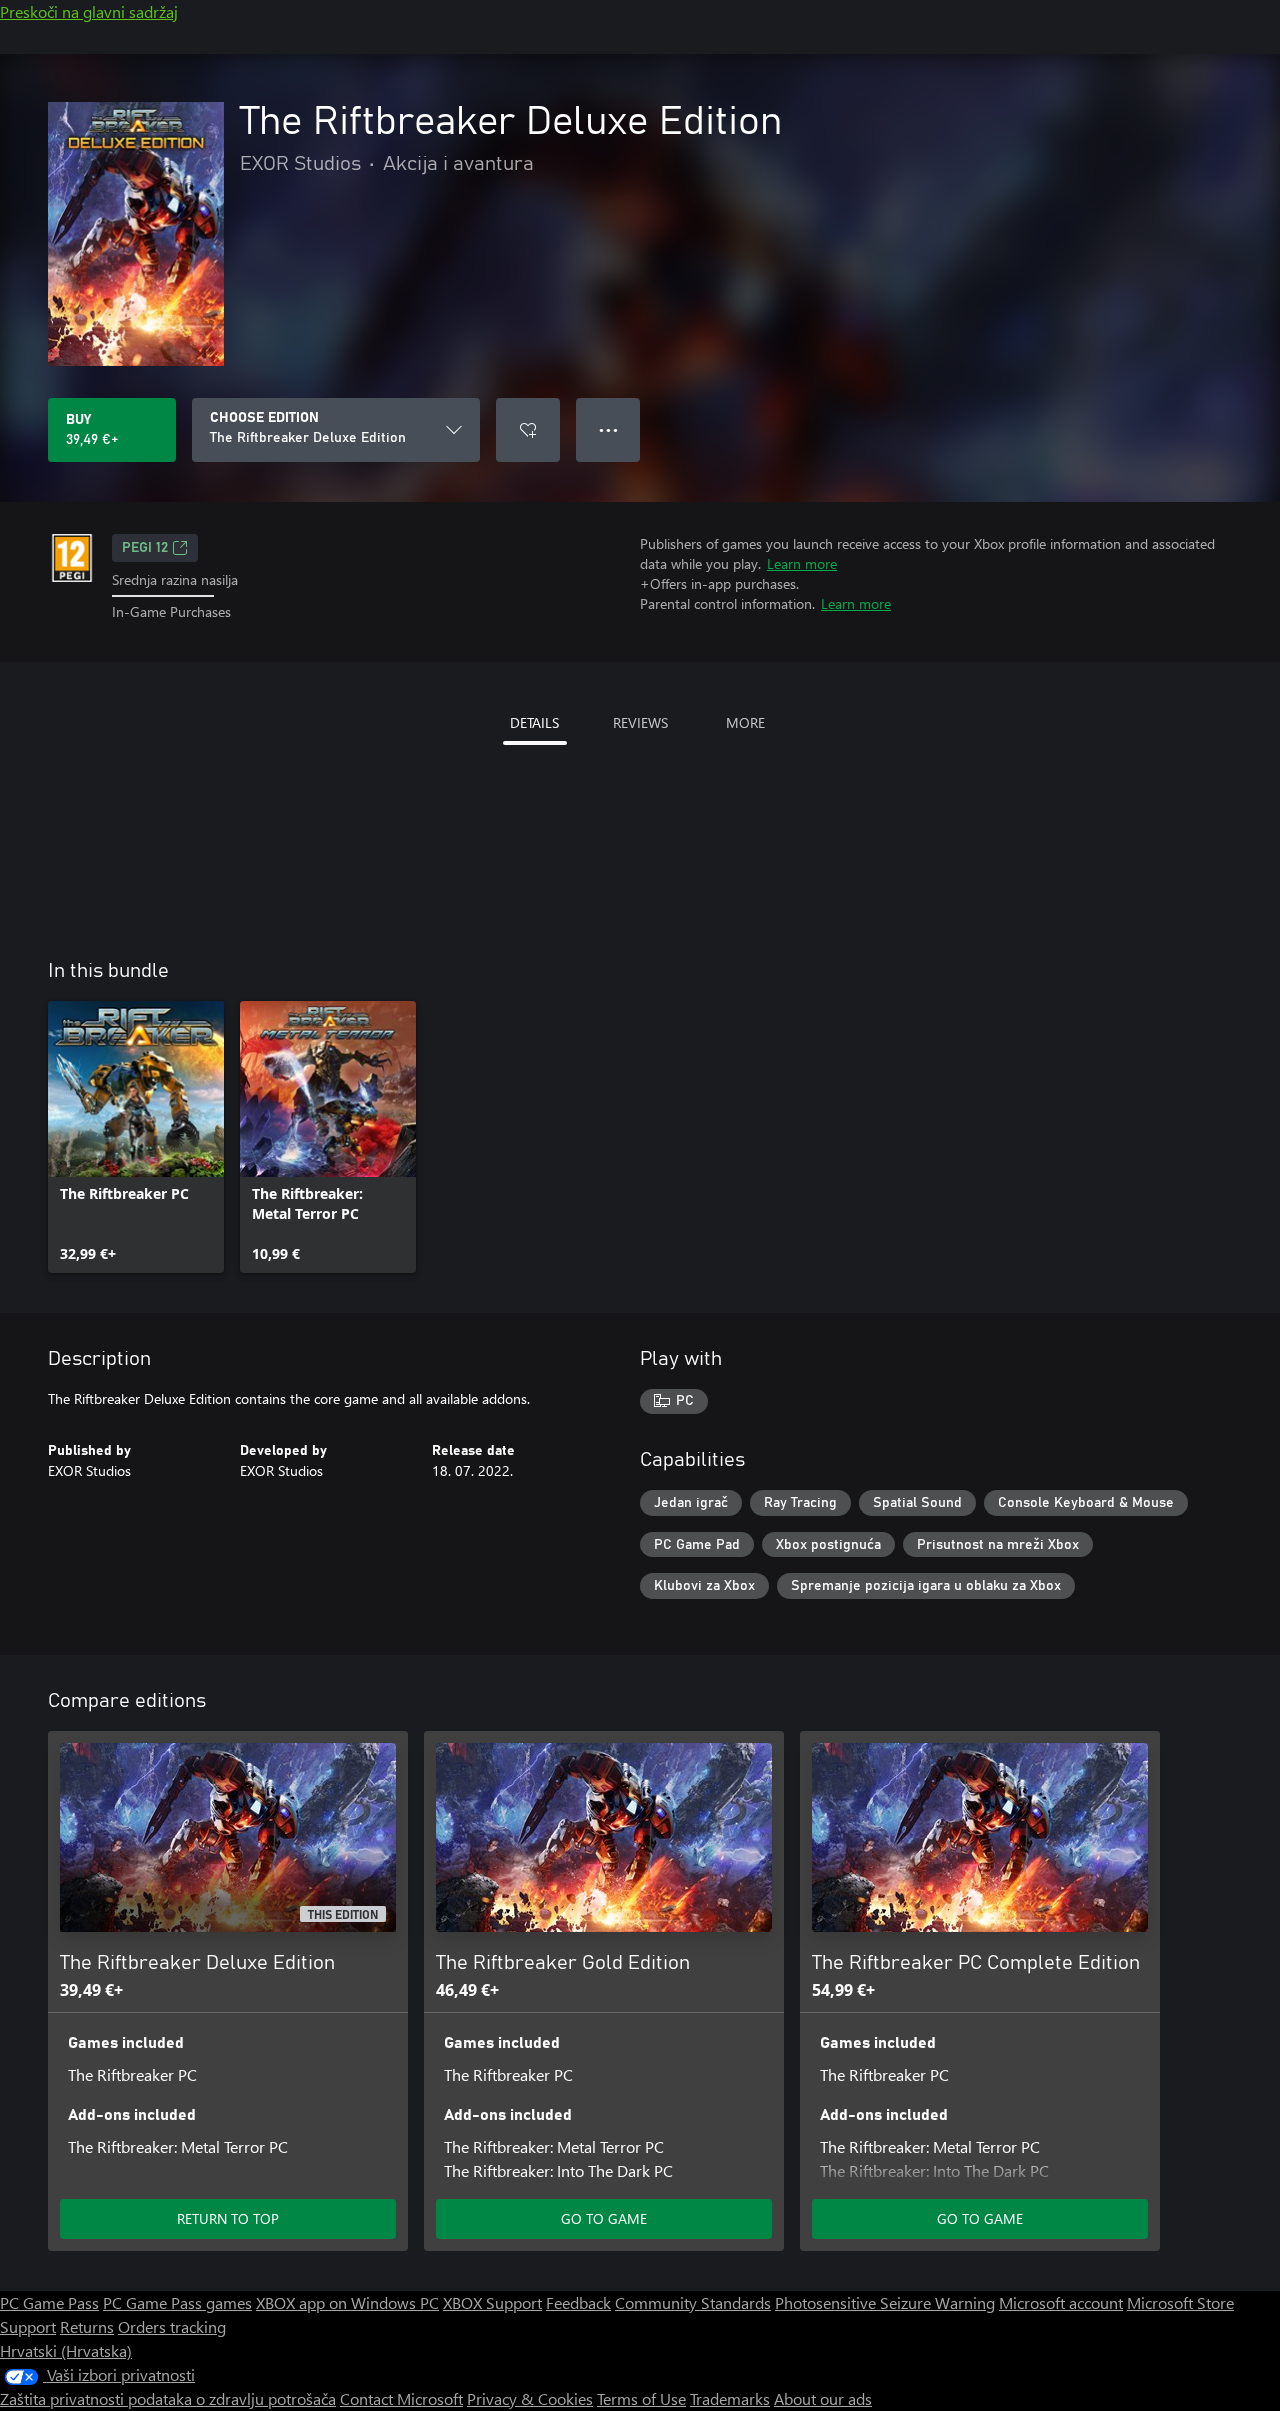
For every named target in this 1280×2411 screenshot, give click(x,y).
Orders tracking (172, 2326)
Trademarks (730, 2398)
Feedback (578, 2302)
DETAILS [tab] (534, 722)
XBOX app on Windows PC (347, 2302)
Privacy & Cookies (530, 2398)
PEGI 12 (145, 548)
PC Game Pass (49, 2302)
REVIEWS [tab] (640, 722)
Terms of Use (641, 2398)
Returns (87, 2326)
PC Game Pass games (177, 2302)
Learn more (802, 563)
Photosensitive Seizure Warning (885, 2302)
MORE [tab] (745, 722)
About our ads (823, 2398)
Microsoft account (1061, 2302)
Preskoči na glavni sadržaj (89, 11)
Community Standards (693, 2302)
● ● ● (608, 429)
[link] (136, 1137)
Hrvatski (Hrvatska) (66, 2350)
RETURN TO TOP (228, 2218)
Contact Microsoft (401, 2398)
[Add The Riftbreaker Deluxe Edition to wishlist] (528, 430)
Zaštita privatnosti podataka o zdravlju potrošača (168, 2398)
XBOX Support (492, 2302)
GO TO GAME (604, 2218)
